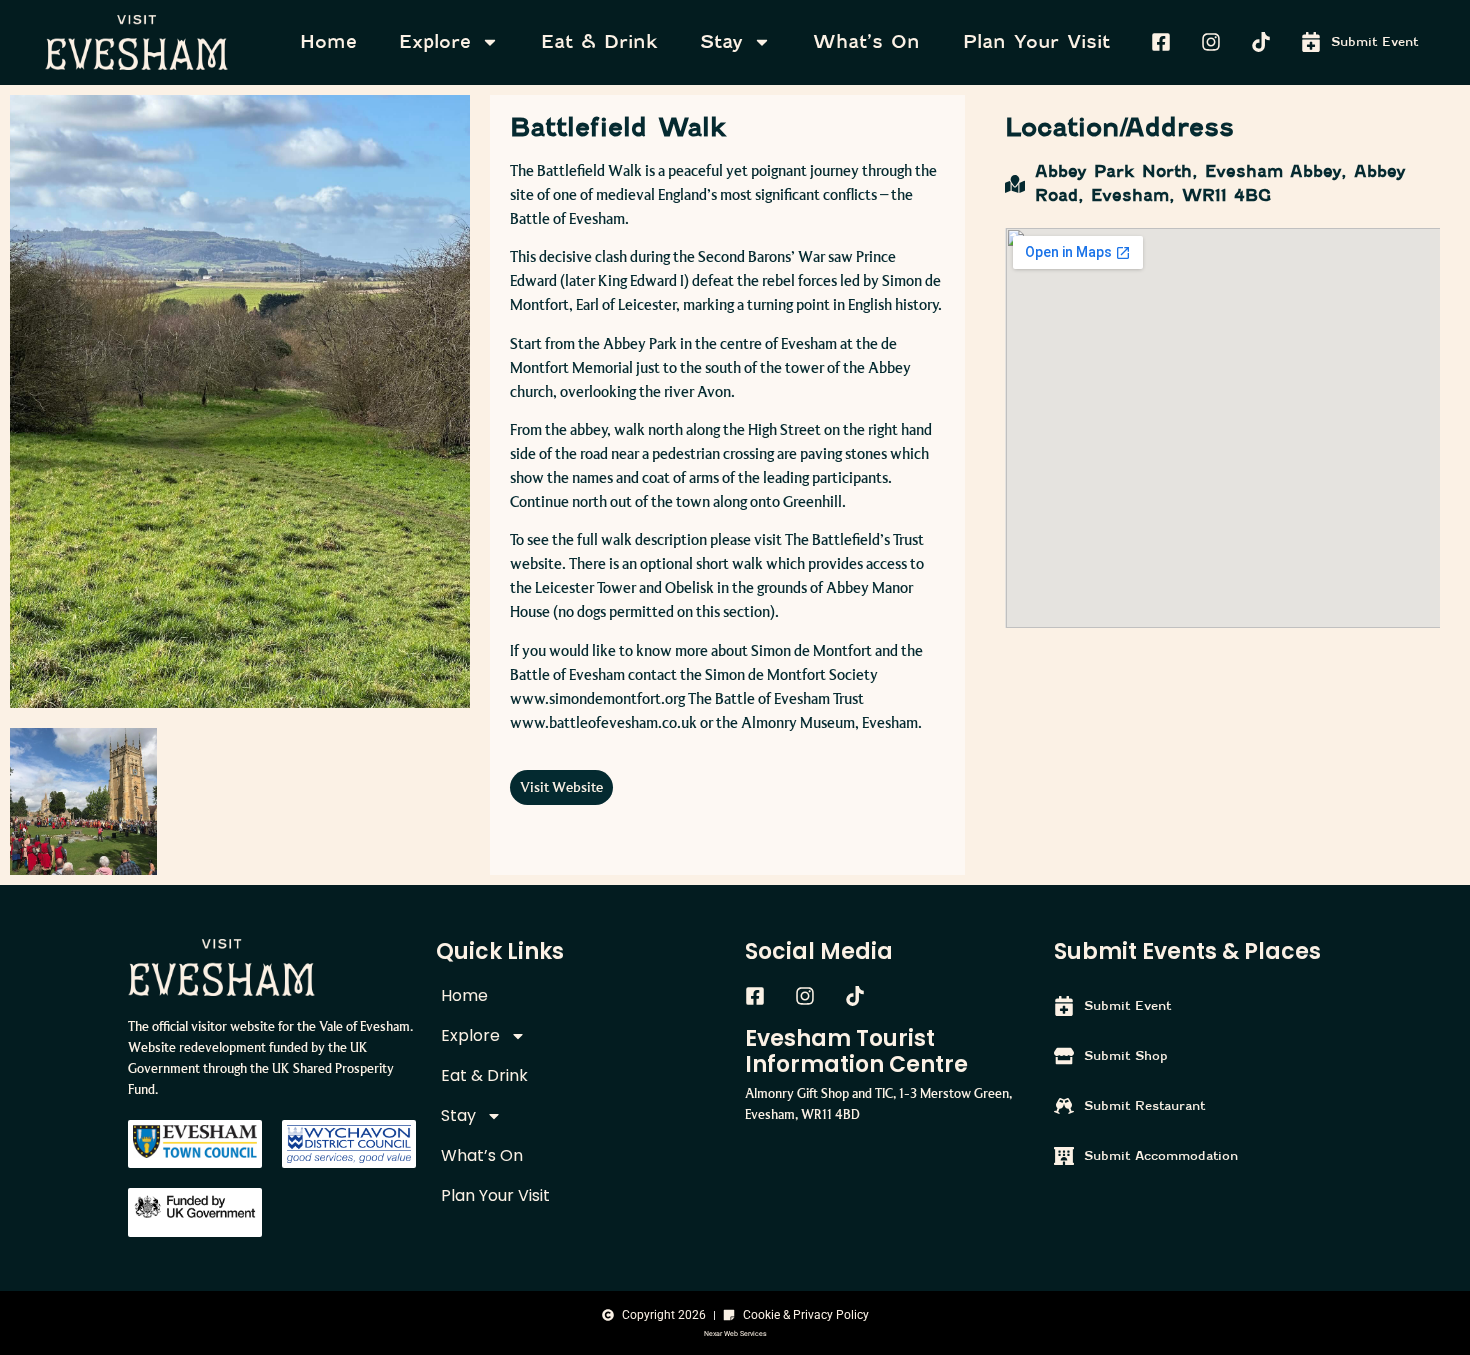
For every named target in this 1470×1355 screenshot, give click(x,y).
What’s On (866, 41)
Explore (435, 41)
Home (328, 41)
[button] (561, 787)
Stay (721, 41)
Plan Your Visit (1036, 41)
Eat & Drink (599, 41)
